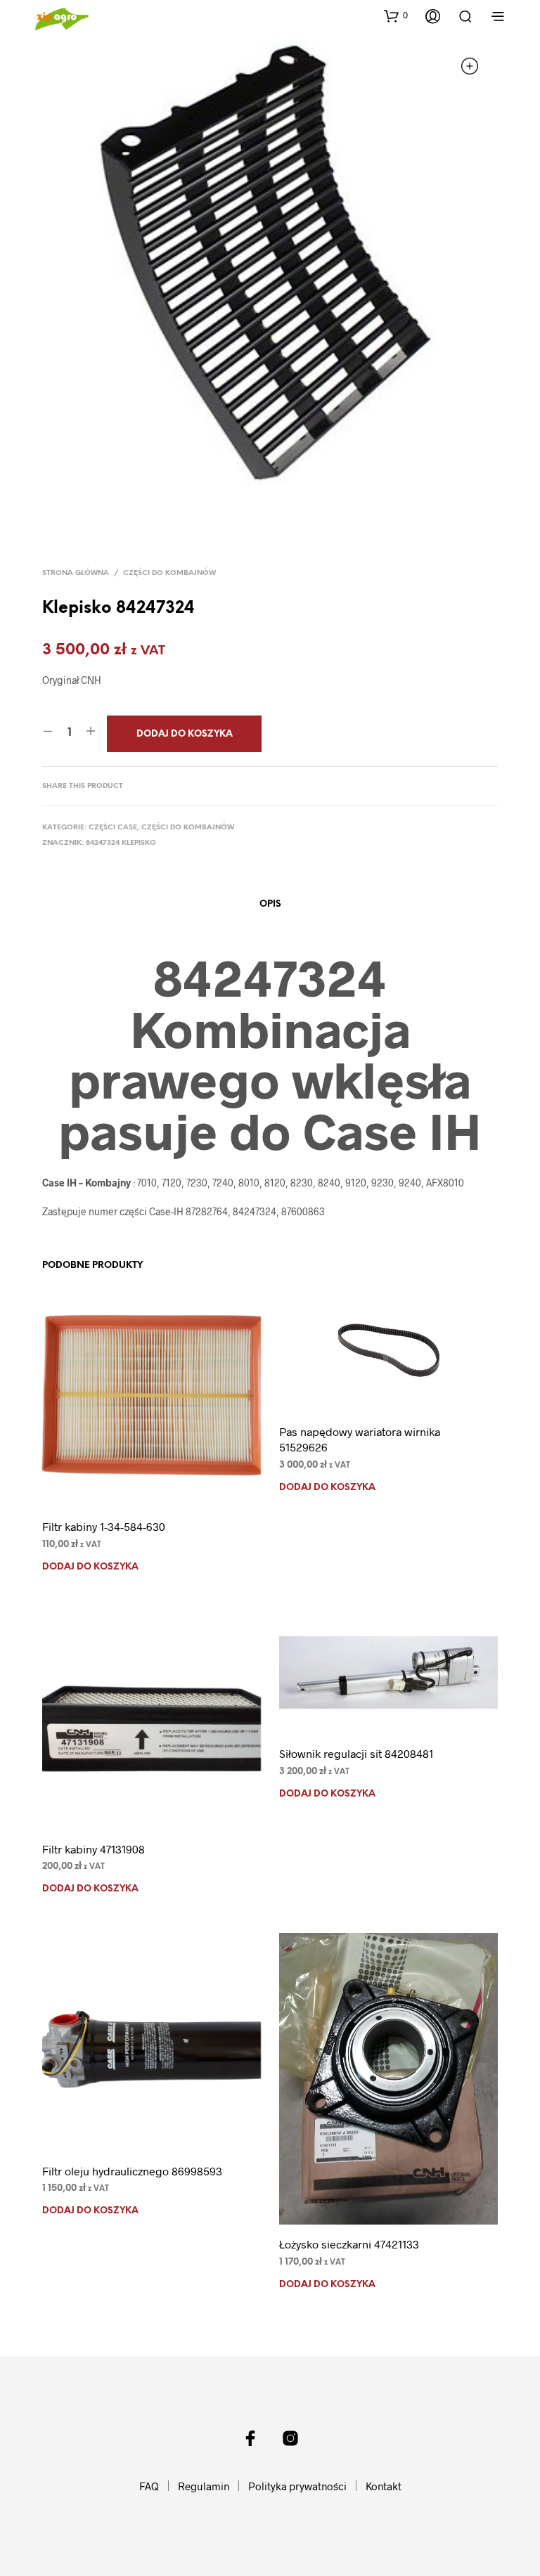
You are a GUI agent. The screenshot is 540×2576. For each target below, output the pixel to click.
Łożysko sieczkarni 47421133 (349, 2244)
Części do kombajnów (169, 573)
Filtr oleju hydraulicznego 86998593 (132, 2171)
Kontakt (384, 2486)
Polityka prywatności (297, 2486)
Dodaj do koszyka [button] (90, 1567)
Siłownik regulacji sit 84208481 (356, 1753)
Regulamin (204, 2486)
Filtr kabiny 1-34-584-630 (104, 1526)
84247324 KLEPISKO (121, 843)
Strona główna (76, 573)
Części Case (113, 828)
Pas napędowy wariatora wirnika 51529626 (360, 1439)
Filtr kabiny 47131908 (94, 1849)
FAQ (149, 2486)
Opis (270, 904)
